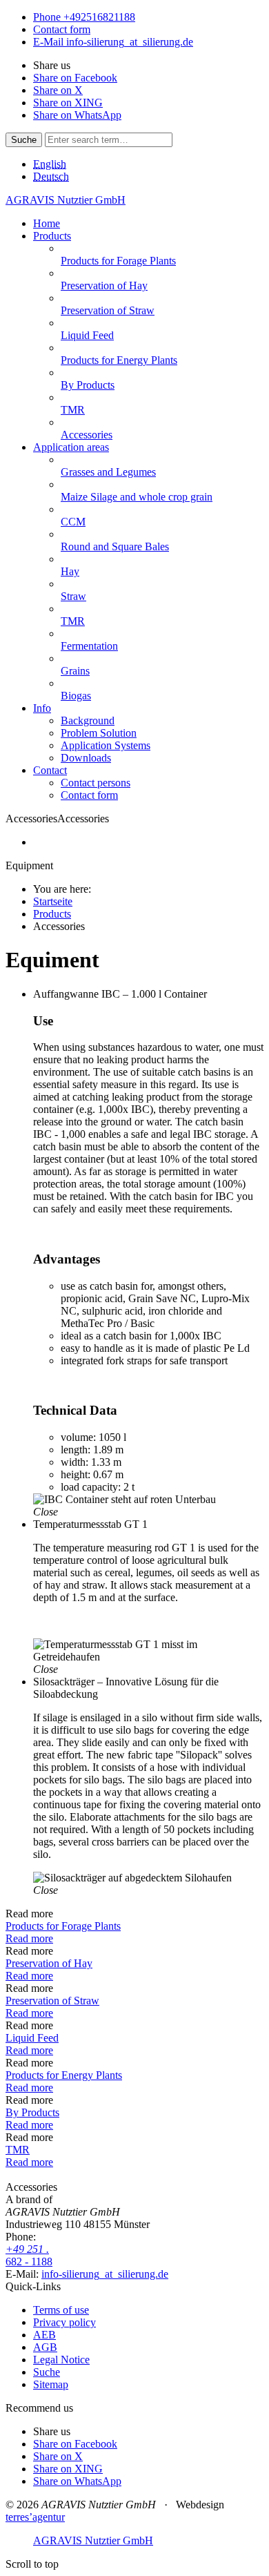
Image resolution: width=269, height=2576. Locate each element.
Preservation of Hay (49, 1963)
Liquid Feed (32, 2038)
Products (52, 914)
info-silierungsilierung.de (105, 2274)
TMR (18, 2150)
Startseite (53, 901)
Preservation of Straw (52, 2001)
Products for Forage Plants (63, 1926)
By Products (32, 2112)
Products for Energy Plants (64, 2075)
